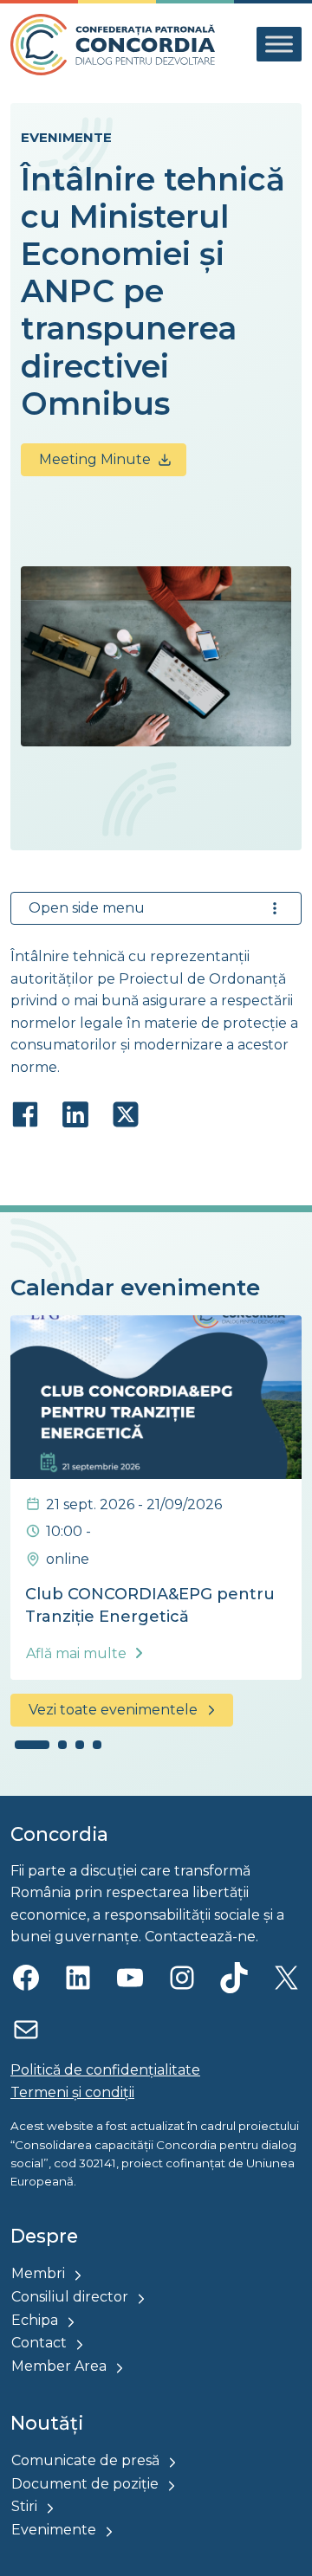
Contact (39, 2343)
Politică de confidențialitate (105, 2070)
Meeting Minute (95, 459)
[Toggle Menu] (279, 45)
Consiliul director (70, 2297)
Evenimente (66, 137)
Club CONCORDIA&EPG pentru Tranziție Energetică (150, 1605)
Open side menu (87, 908)
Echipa (35, 2320)
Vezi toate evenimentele (113, 1710)
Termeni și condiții (72, 2092)
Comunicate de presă (85, 2460)
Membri (38, 2273)
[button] (32, 1745)
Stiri (24, 2506)
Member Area (59, 2366)
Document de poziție (85, 2484)
